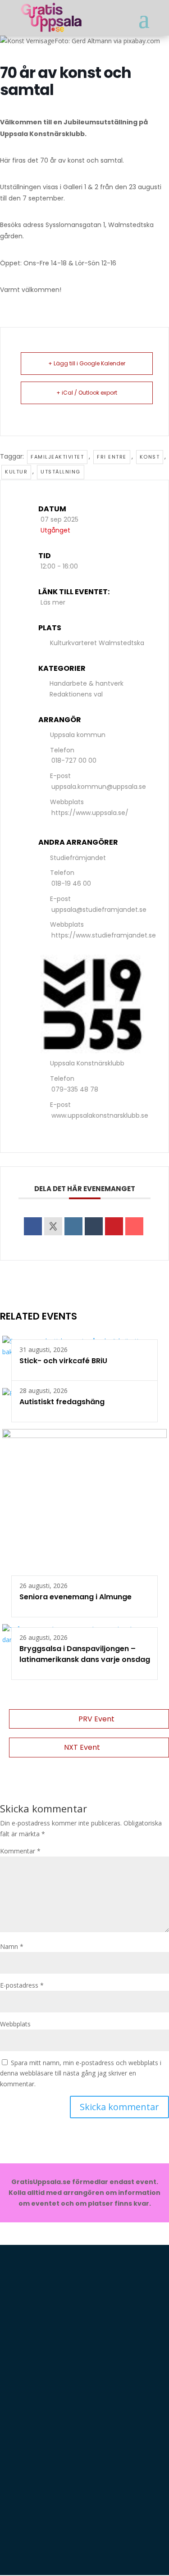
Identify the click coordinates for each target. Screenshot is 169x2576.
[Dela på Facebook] (33, 1226)
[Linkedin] (73, 1226)
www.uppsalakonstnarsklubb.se (100, 1115)
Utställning (61, 472)
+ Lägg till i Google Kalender (87, 363)
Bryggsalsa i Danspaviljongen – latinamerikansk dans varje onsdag (85, 1654)
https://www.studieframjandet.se (104, 935)
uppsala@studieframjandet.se (99, 910)
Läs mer (53, 602)
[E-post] (134, 1226)
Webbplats (15, 2024)
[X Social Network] (53, 1226)
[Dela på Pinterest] (114, 1226)
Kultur (16, 472)
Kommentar (20, 1851)
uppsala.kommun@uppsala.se (99, 787)
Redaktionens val (76, 694)
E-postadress (22, 1985)
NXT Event (82, 1747)
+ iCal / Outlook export (87, 393)
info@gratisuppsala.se (57, 2550)
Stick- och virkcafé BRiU (63, 1361)
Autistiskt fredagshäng (62, 1402)
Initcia (134, 2321)
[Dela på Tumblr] (94, 1226)
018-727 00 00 (74, 760)
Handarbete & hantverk (87, 683)
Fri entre (112, 457)
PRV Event (96, 1719)
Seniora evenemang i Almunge (75, 1597)
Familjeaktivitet (57, 457)
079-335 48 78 (75, 1089)
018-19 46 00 (71, 883)
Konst (150, 457)
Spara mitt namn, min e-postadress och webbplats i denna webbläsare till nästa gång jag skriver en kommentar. (81, 2073)
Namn (12, 1946)
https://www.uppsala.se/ (90, 813)
